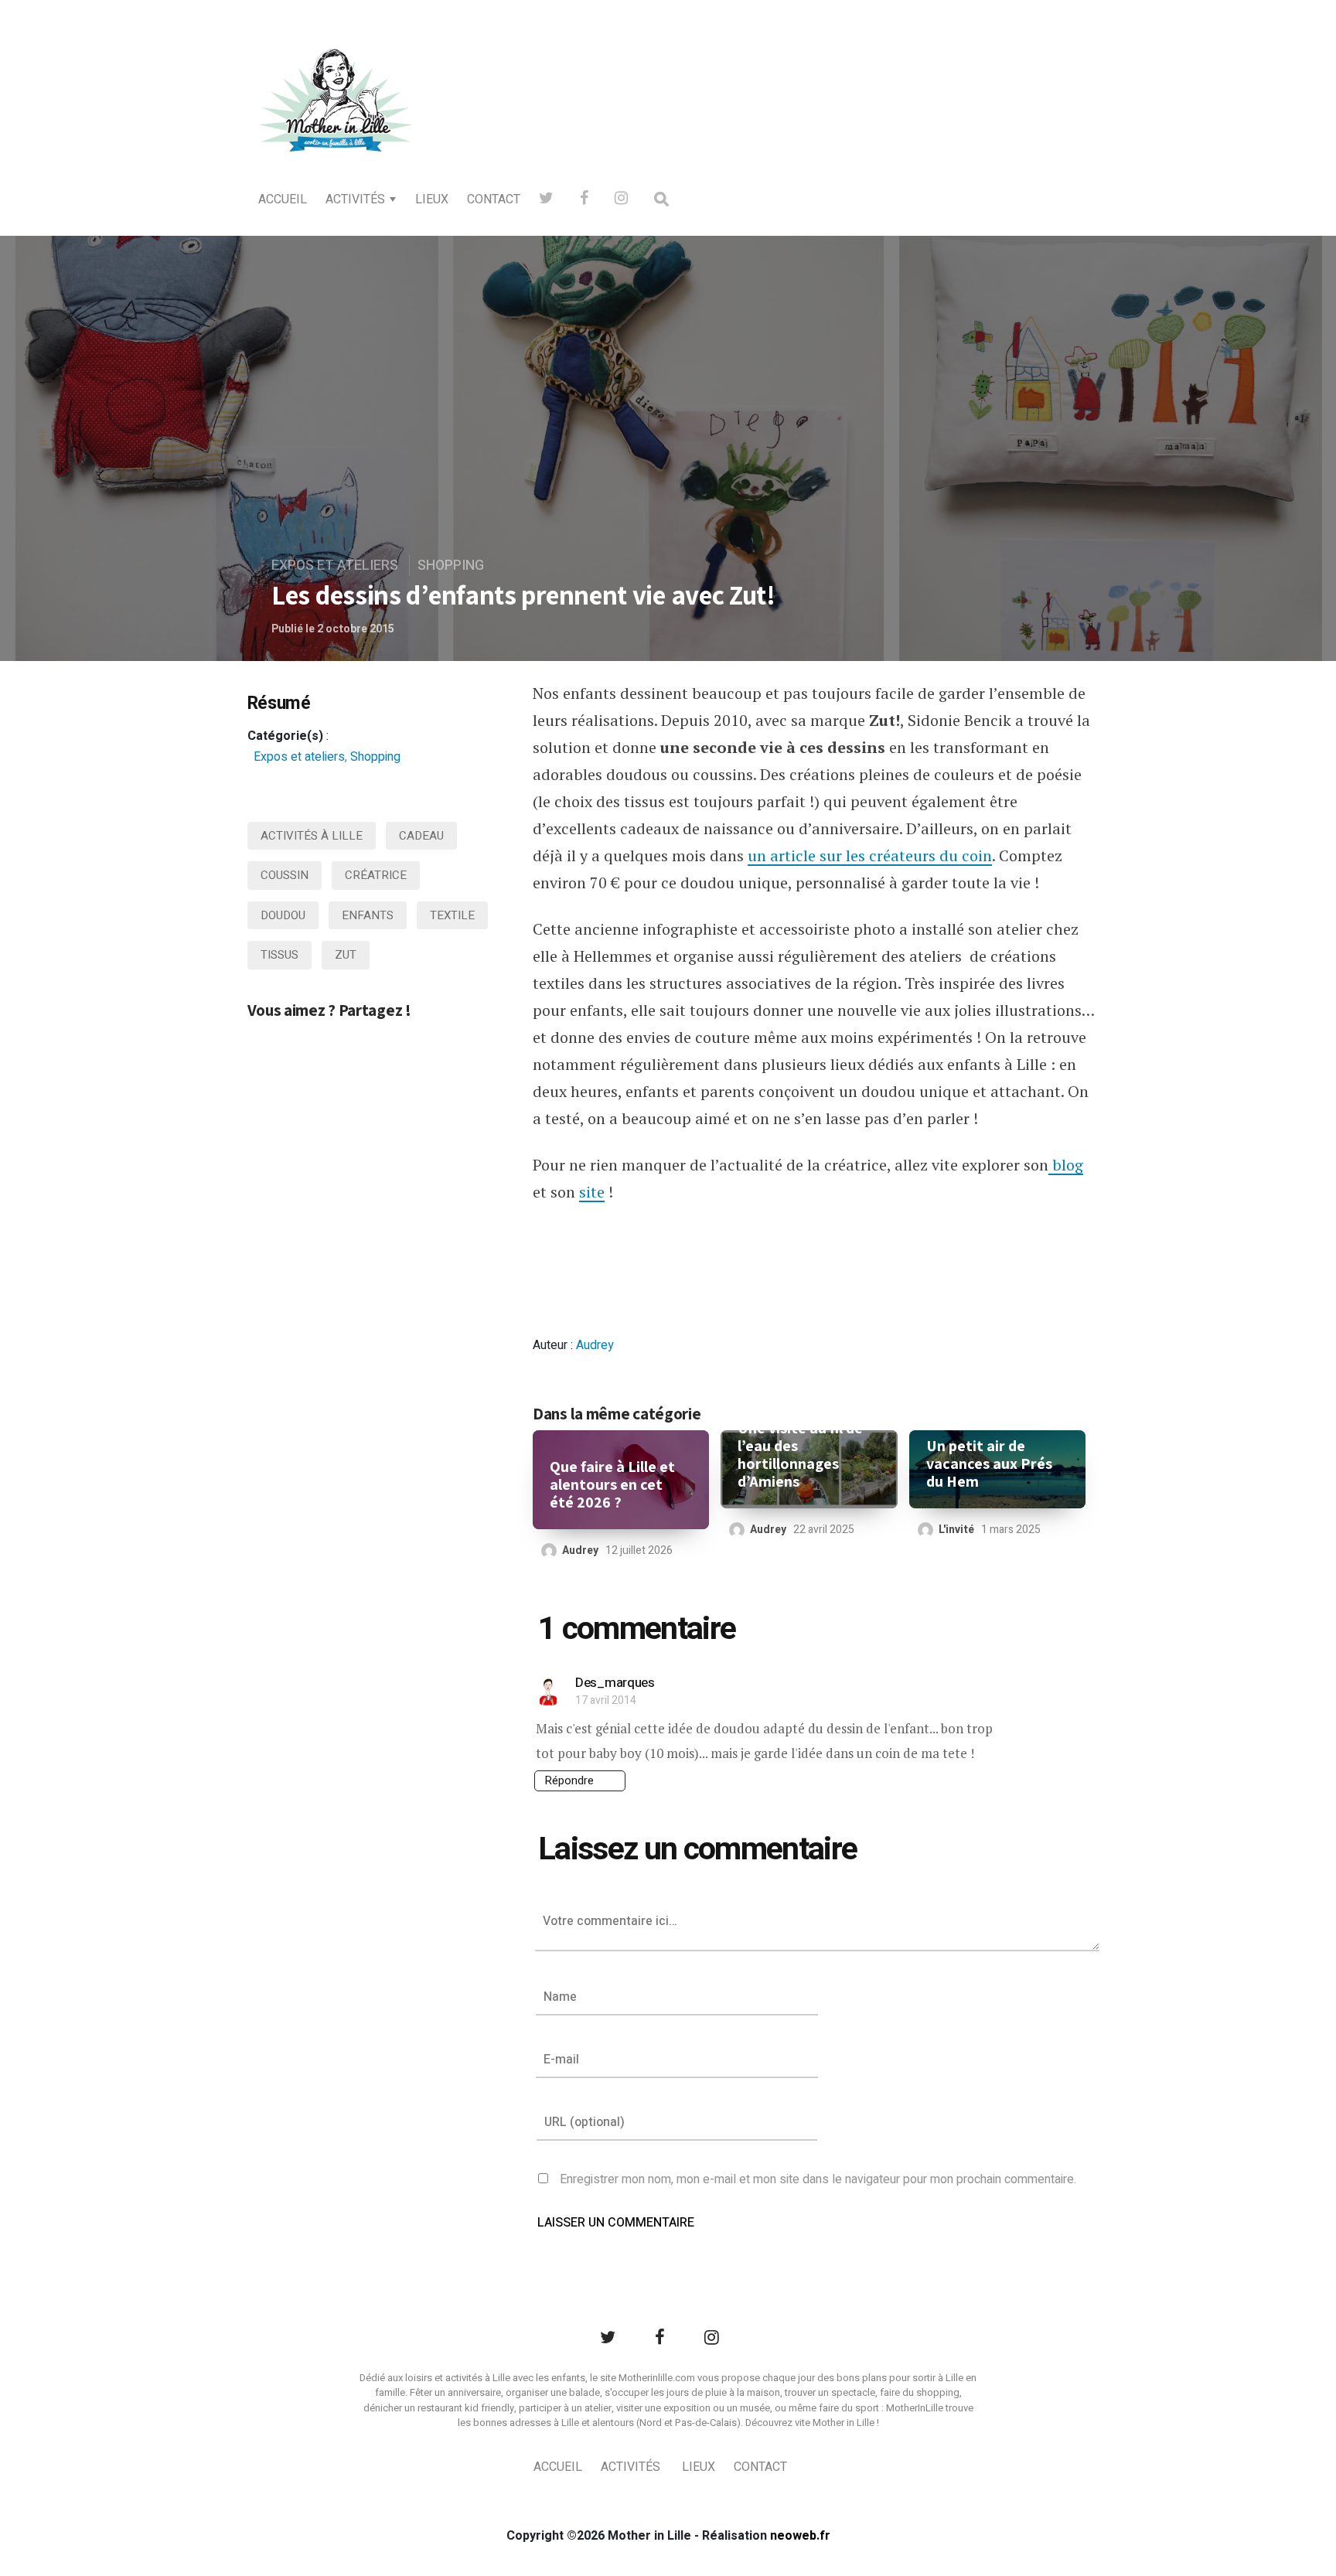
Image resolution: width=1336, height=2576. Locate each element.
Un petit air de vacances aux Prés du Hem (989, 1464)
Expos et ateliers (335, 566)
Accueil (283, 199)
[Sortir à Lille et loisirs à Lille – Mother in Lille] (336, 121)
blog (1066, 1165)
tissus (279, 955)
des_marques (615, 1683)
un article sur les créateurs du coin (870, 855)
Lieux (432, 199)
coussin (285, 875)
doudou (283, 915)
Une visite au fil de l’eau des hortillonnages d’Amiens (800, 1455)
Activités (355, 199)
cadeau (421, 836)
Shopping (451, 566)
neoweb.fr (800, 2536)
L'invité (956, 1530)
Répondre (569, 1780)
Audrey (595, 1345)
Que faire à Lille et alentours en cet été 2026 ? (612, 1485)
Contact (494, 199)
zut (346, 955)
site (592, 1192)
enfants (368, 915)
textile (452, 915)
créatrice (376, 875)
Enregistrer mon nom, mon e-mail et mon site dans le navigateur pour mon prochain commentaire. (818, 2179)
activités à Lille (312, 836)
